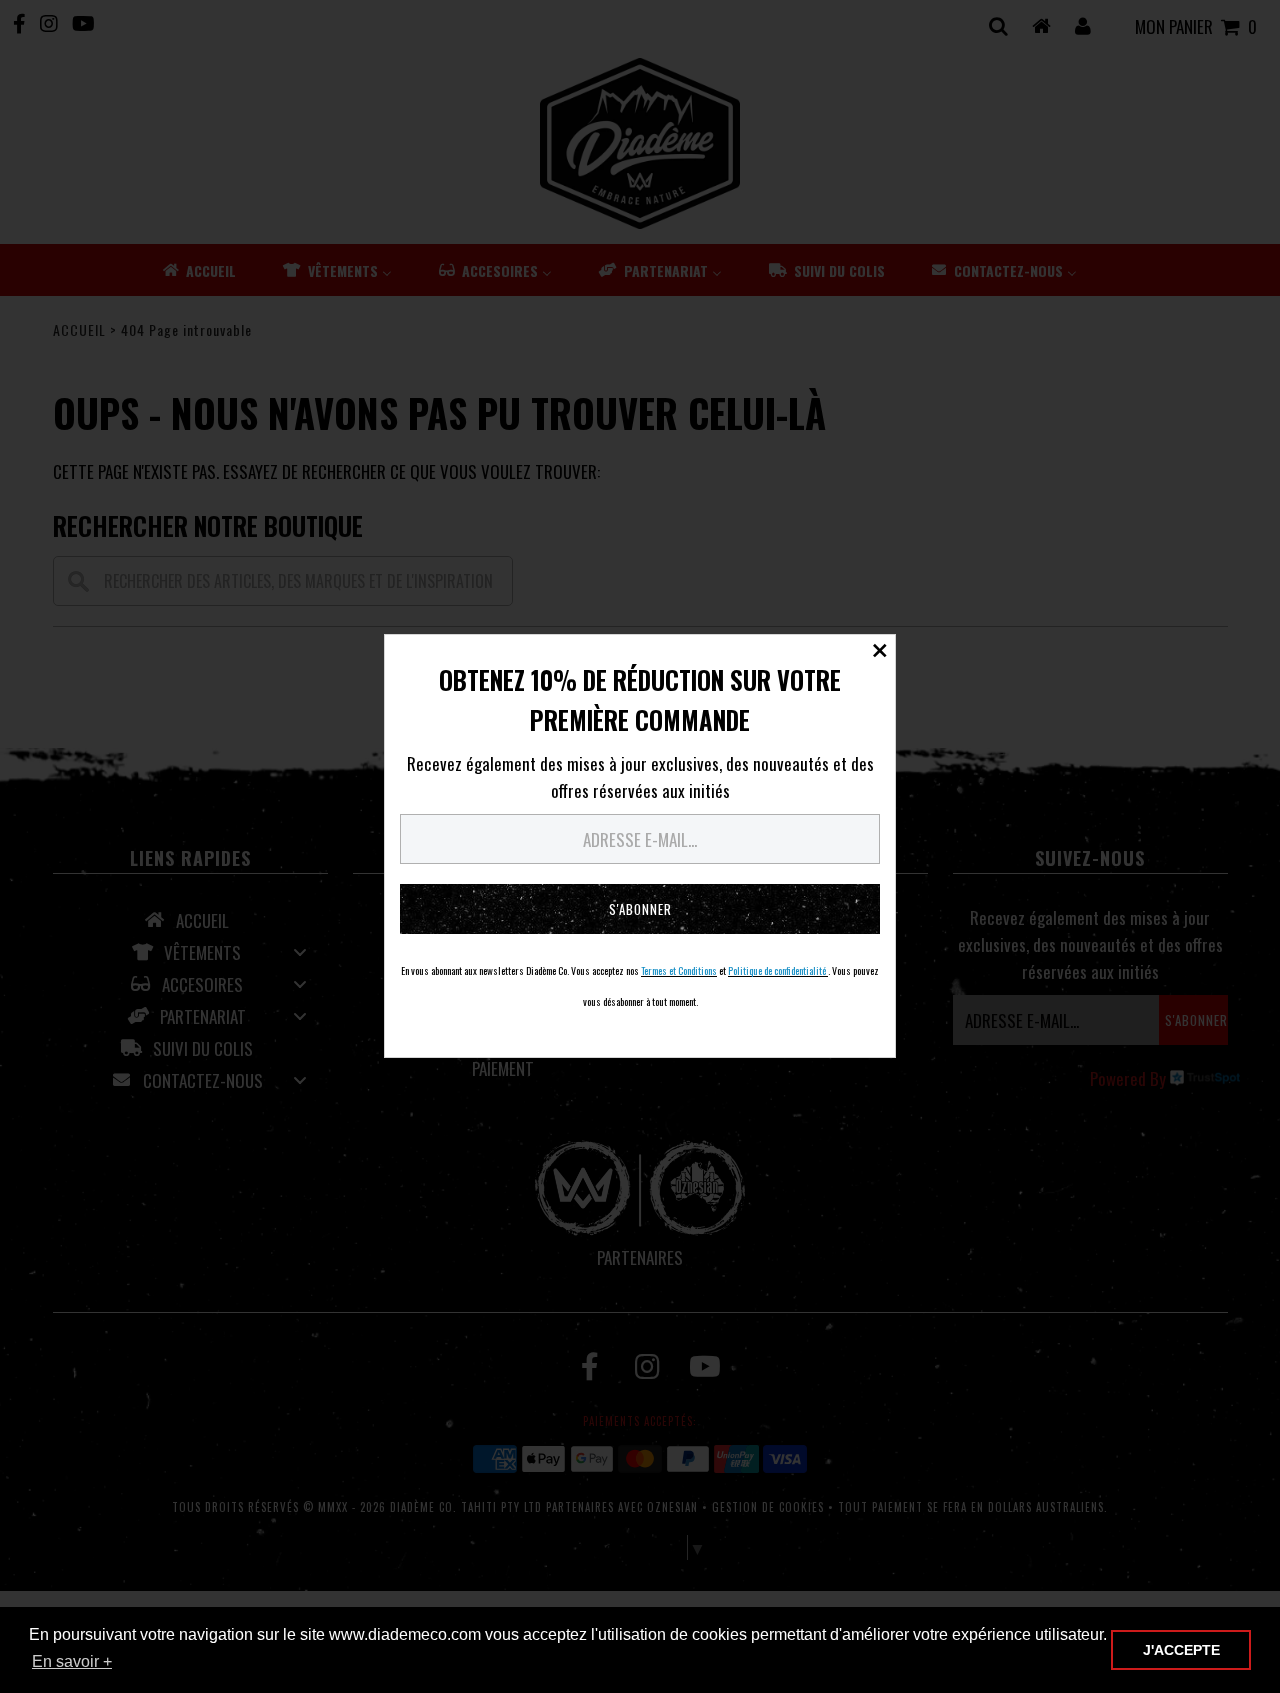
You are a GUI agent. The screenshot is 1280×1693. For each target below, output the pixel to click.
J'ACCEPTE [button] (1181, 1650)
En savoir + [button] (72, 1661)
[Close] (880, 650)
